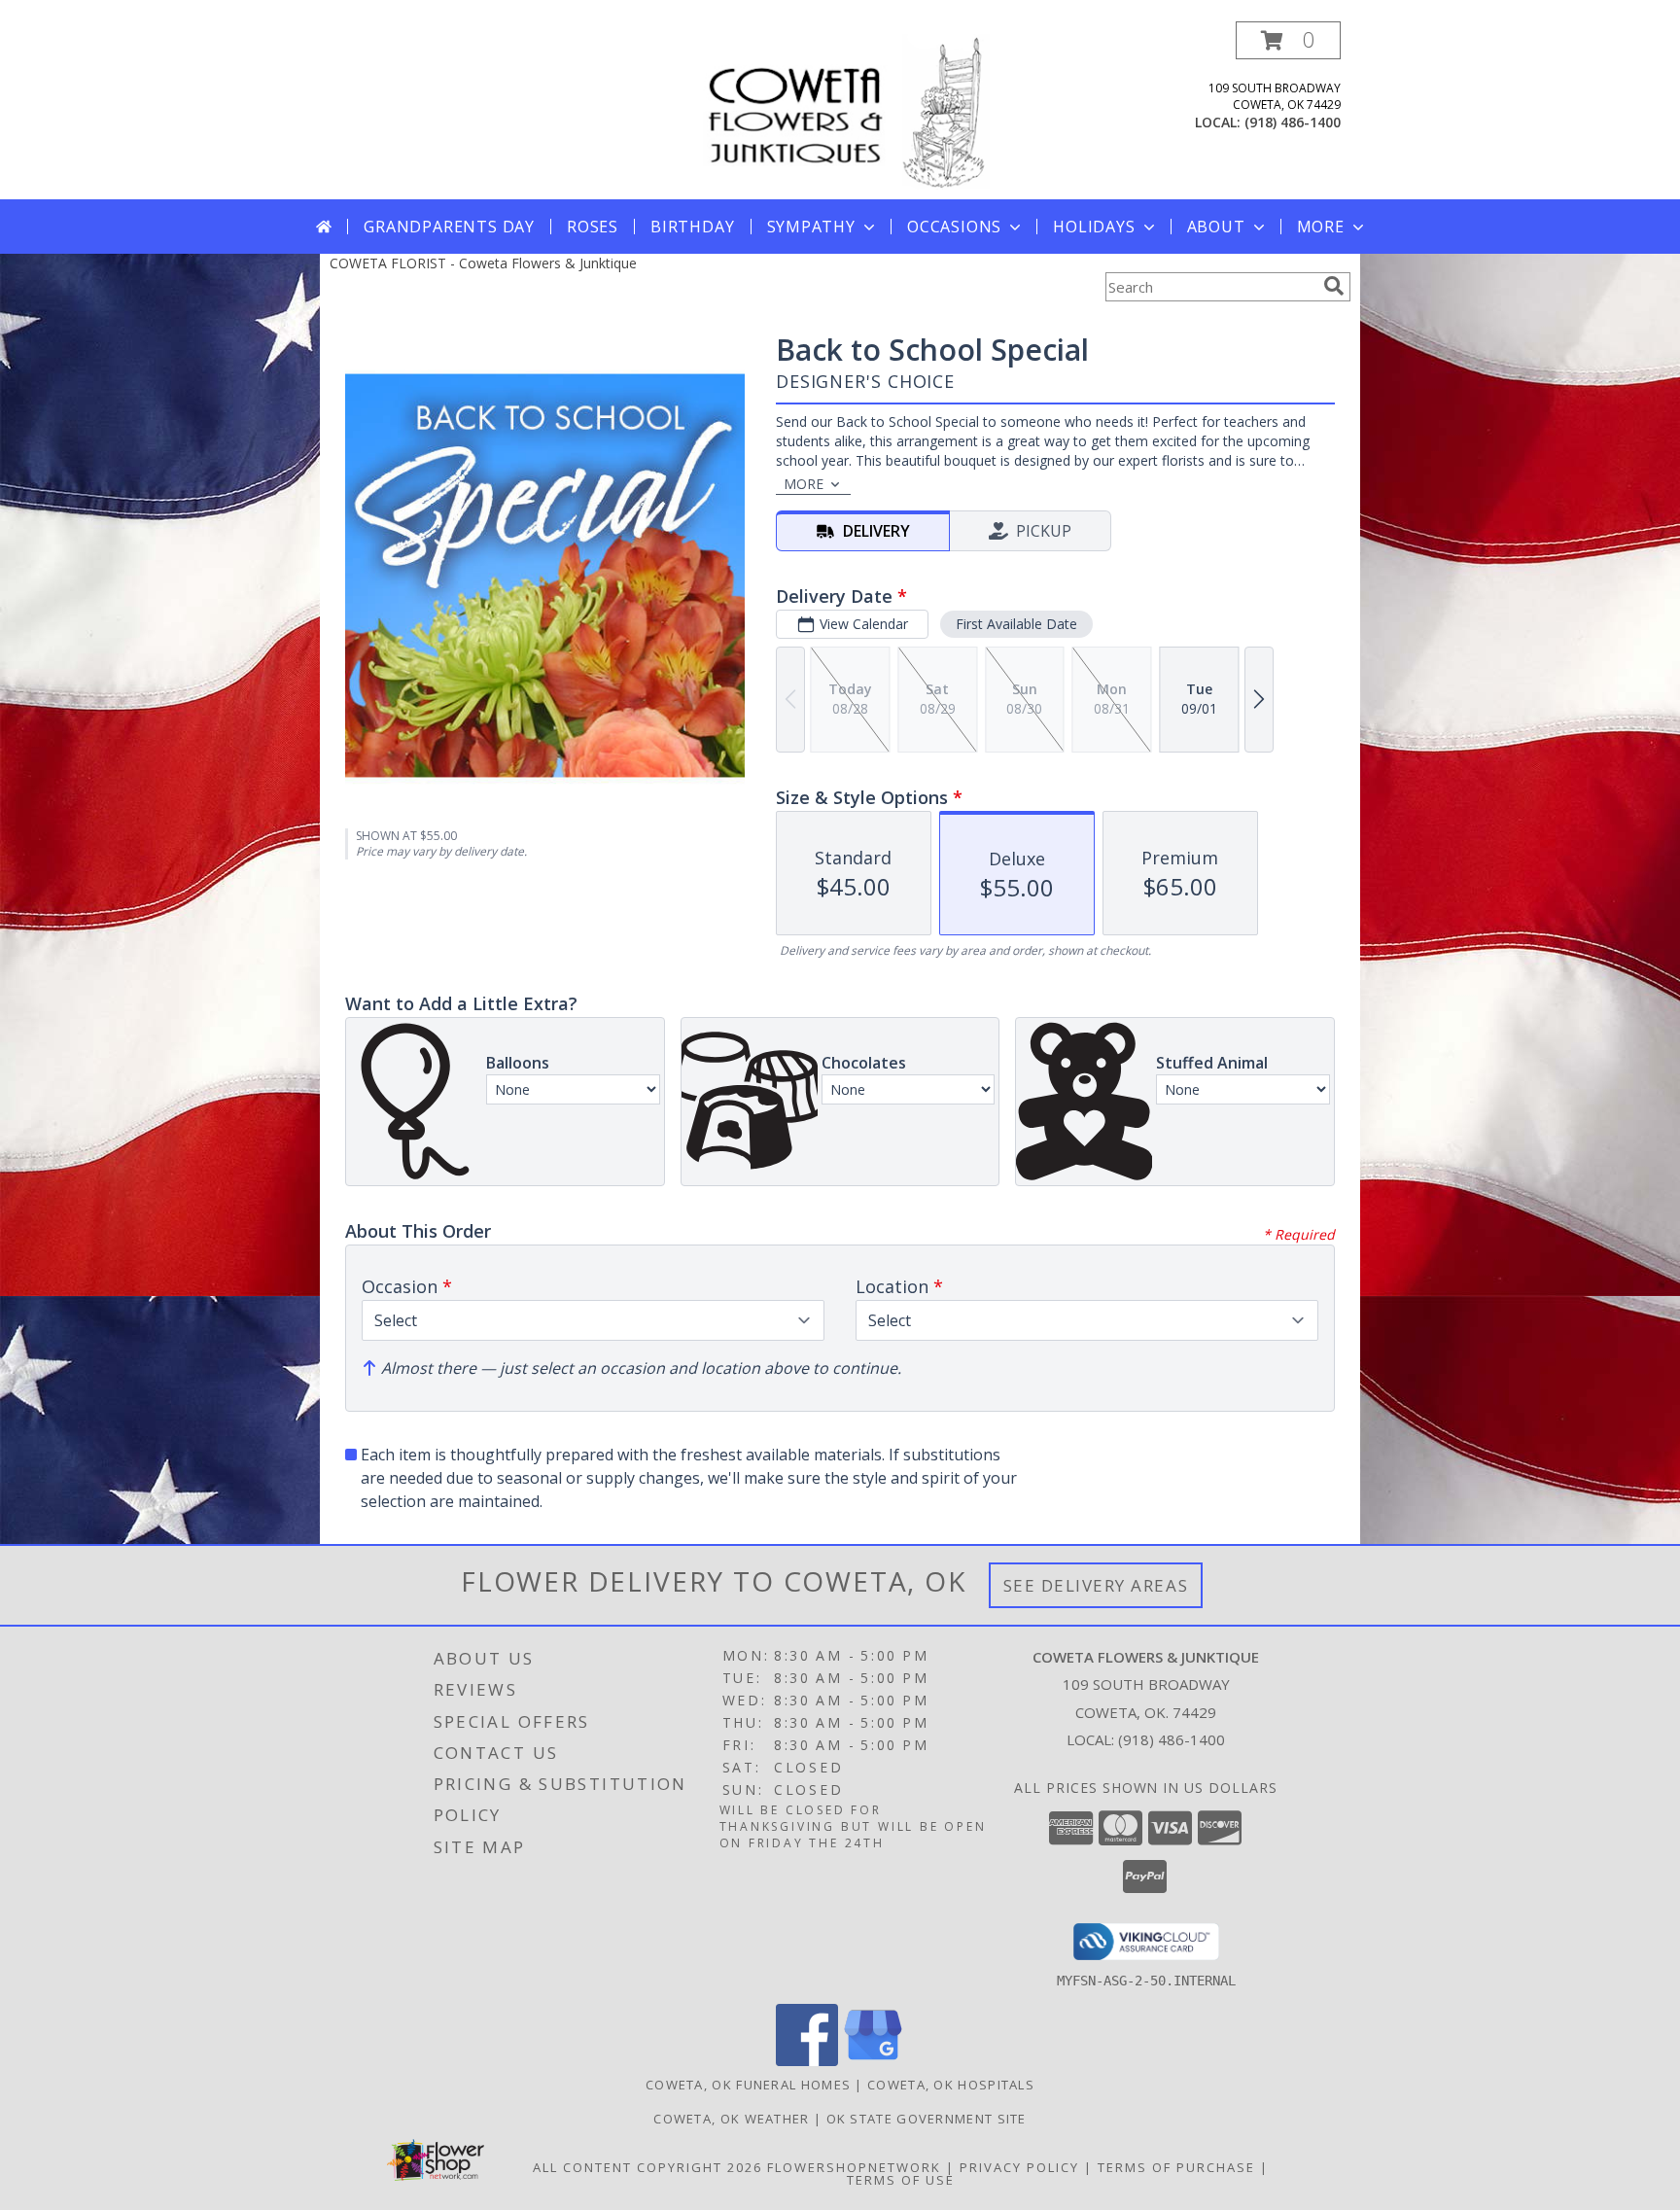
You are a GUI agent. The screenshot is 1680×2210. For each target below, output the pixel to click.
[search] (1334, 286)
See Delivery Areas (1096, 1585)
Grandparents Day (449, 227)
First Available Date (1016, 624)
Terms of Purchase (1176, 2167)
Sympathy (811, 227)
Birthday (692, 227)
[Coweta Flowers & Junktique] (842, 110)
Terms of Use (901, 2180)
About (1216, 227)
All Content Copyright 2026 (647, 2167)
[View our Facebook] (807, 2061)
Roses (593, 227)
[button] (1288, 40)
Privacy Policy (1019, 2167)
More (1321, 227)
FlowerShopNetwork (854, 2167)
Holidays (1094, 227)
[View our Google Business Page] (873, 2061)
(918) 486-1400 (1293, 122)
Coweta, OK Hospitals (951, 2085)
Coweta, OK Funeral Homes (748, 2085)
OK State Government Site (927, 2119)
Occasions (954, 227)
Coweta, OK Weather (731, 2119)
